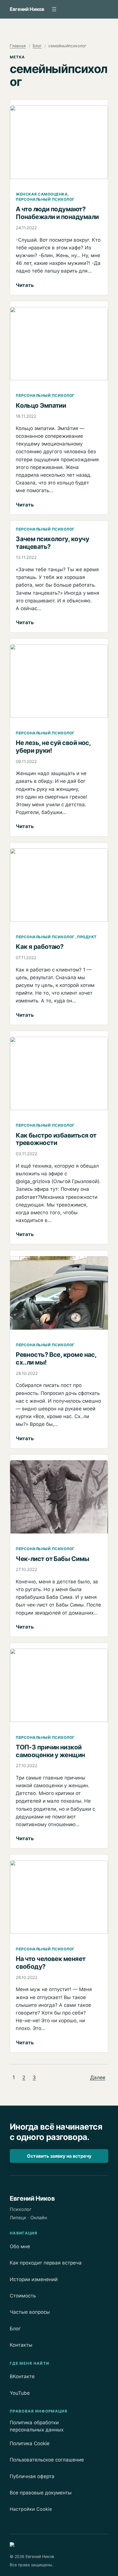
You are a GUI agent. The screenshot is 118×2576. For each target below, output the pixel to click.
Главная (18, 46)
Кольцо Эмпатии (41, 405)
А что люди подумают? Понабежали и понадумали (57, 213)
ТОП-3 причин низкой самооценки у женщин (50, 1751)
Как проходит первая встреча (46, 2263)
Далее (98, 2077)
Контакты (21, 2345)
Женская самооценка (42, 194)
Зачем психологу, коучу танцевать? (52, 543)
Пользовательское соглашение (47, 2460)
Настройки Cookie (31, 2509)
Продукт (87, 937)
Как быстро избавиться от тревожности (56, 1139)
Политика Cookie (30, 2443)
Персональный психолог (45, 199)
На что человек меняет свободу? (51, 1963)
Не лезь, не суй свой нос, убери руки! (53, 747)
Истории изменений (34, 2279)
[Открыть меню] (54, 9)
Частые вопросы (30, 2312)
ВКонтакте (22, 2376)
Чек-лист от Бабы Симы (52, 1559)
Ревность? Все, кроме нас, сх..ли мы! (56, 1358)
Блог (37, 46)
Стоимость (23, 2296)
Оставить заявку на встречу (59, 2156)
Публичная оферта (32, 2476)
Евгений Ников (27, 9)
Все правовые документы (41, 2493)
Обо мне (20, 2246)
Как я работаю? (40, 947)
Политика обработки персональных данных (37, 2426)
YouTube (20, 2393)
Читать (25, 285)
